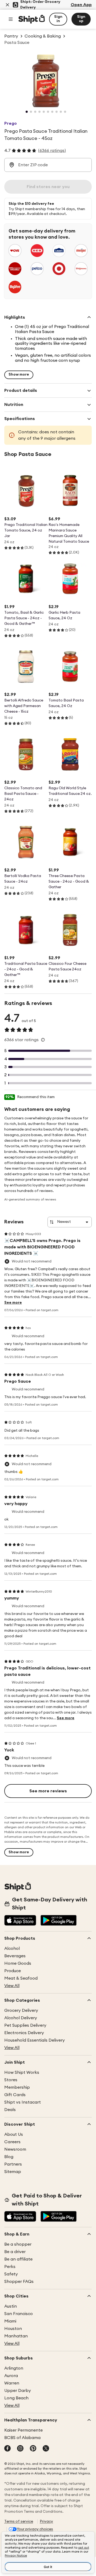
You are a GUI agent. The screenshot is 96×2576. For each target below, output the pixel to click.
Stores (11, 2080)
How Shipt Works (22, 2072)
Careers (12, 2142)
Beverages (15, 1956)
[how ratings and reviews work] (43, 1040)
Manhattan (16, 2336)
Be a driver (15, 2252)
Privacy (46, 2521)
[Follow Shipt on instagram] (20, 2449)
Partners (13, 2164)
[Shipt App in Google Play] (59, 1921)
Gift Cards (15, 2095)
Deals (10, 2110)
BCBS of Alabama (22, 2438)
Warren (12, 2383)
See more (13, 1303)
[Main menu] (11, 19)
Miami (10, 2321)
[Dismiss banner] (7, 5)
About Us (14, 2134)
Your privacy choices (35, 2529)
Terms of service (19, 2521)
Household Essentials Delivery (35, 2040)
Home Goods (18, 1963)
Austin (11, 2306)
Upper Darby (18, 2391)
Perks (10, 2267)
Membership (17, 2087)
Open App (81, 5)
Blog (9, 2157)
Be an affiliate (18, 2259)
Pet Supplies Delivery (25, 2025)
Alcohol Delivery (21, 2018)
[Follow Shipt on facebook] (7, 2449)
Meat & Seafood (21, 1978)
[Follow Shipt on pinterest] (33, 2449)
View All (12, 1986)
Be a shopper (18, 2244)
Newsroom (15, 2149)
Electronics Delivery (24, 2033)
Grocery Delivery (21, 2010)
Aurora (11, 2376)
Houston (13, 2329)
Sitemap (13, 2172)
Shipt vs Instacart (23, 2102)
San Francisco (19, 2314)
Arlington (14, 2368)
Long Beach (16, 2398)
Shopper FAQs (19, 2282)
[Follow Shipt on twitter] (46, 2449)
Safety (11, 2274)
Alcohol (12, 1948)
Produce (13, 1971)
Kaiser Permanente (23, 2430)
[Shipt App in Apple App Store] (20, 1921)
